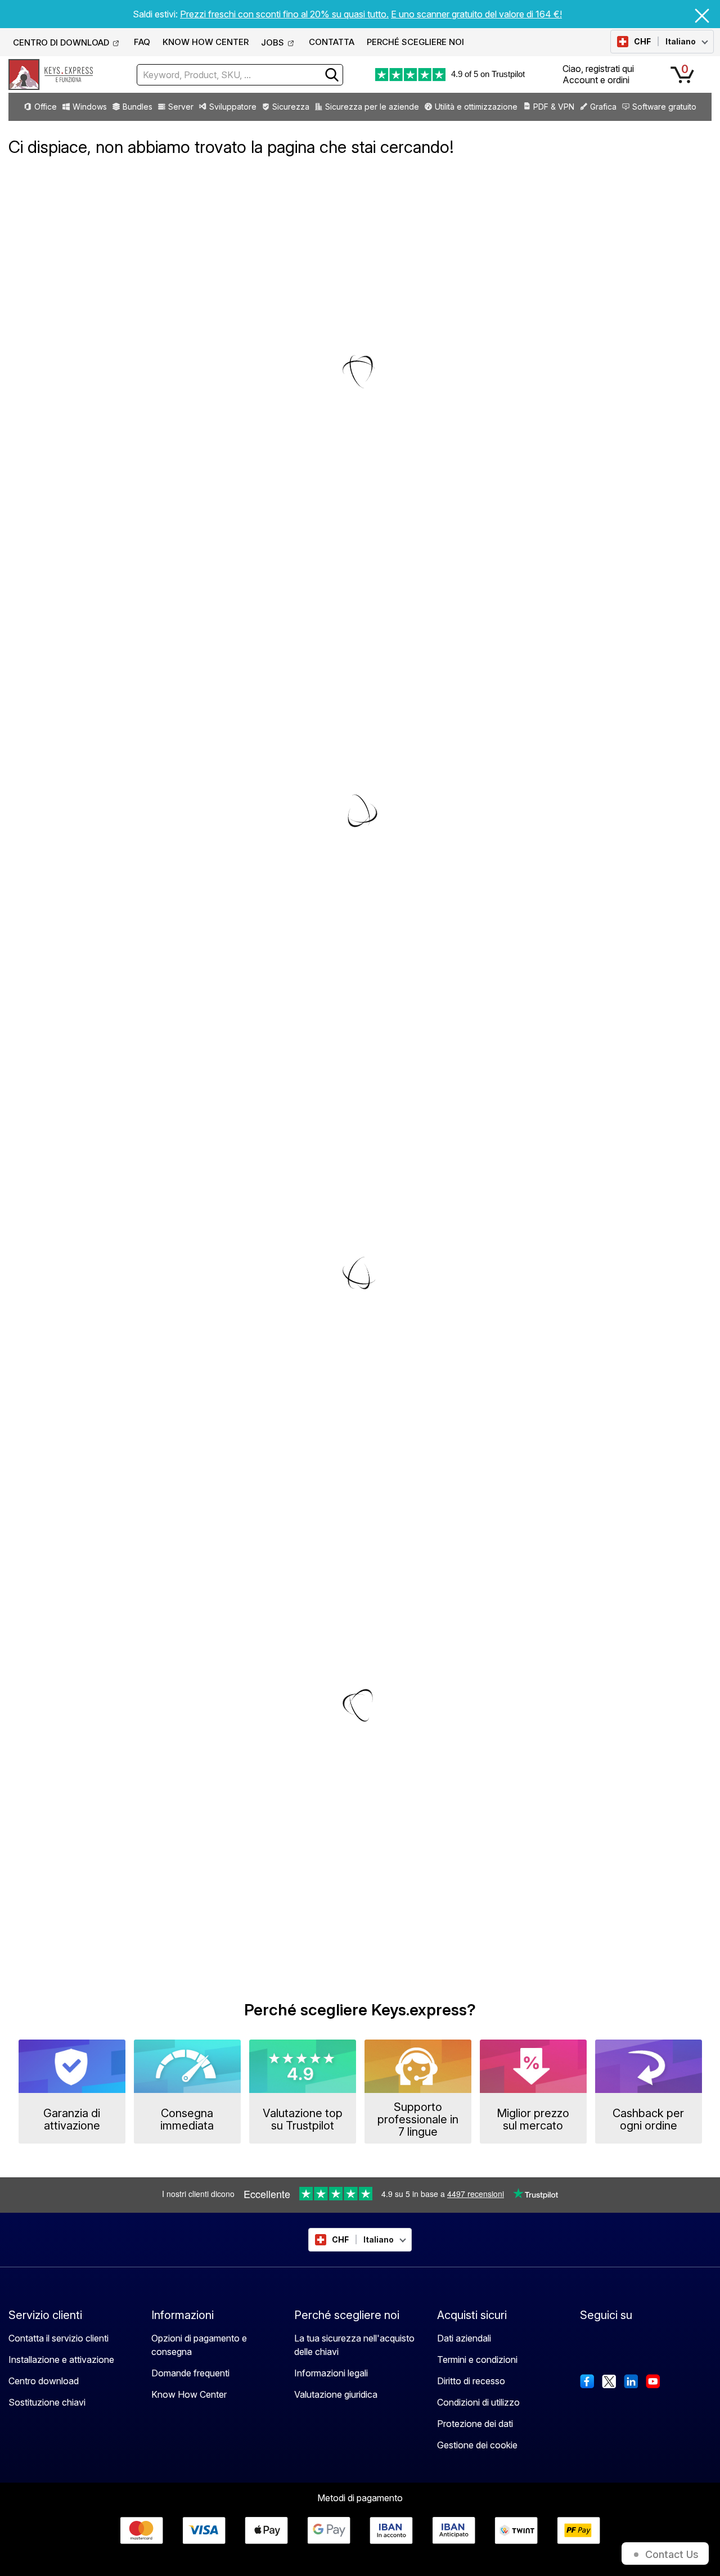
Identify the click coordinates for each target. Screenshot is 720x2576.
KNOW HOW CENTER (206, 42)
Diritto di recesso (471, 2381)
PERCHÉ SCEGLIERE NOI (415, 42)
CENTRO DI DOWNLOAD (61, 42)
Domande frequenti (190, 2373)
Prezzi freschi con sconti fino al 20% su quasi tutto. (284, 14)
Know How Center (189, 2394)
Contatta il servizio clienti (58, 2338)
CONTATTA (332, 42)
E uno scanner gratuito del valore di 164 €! (476, 14)
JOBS (273, 42)
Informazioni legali (331, 2373)
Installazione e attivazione (61, 2360)
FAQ (142, 42)
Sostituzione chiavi (47, 2402)
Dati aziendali (464, 2338)
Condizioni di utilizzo (478, 2402)
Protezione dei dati (475, 2424)
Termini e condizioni (477, 2360)
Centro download (44, 2381)
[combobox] (240, 75)
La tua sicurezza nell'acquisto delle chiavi (354, 2345)
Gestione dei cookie (477, 2445)
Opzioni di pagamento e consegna (199, 2345)
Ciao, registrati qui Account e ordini (598, 74)
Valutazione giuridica (336, 2394)
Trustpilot (508, 74)
